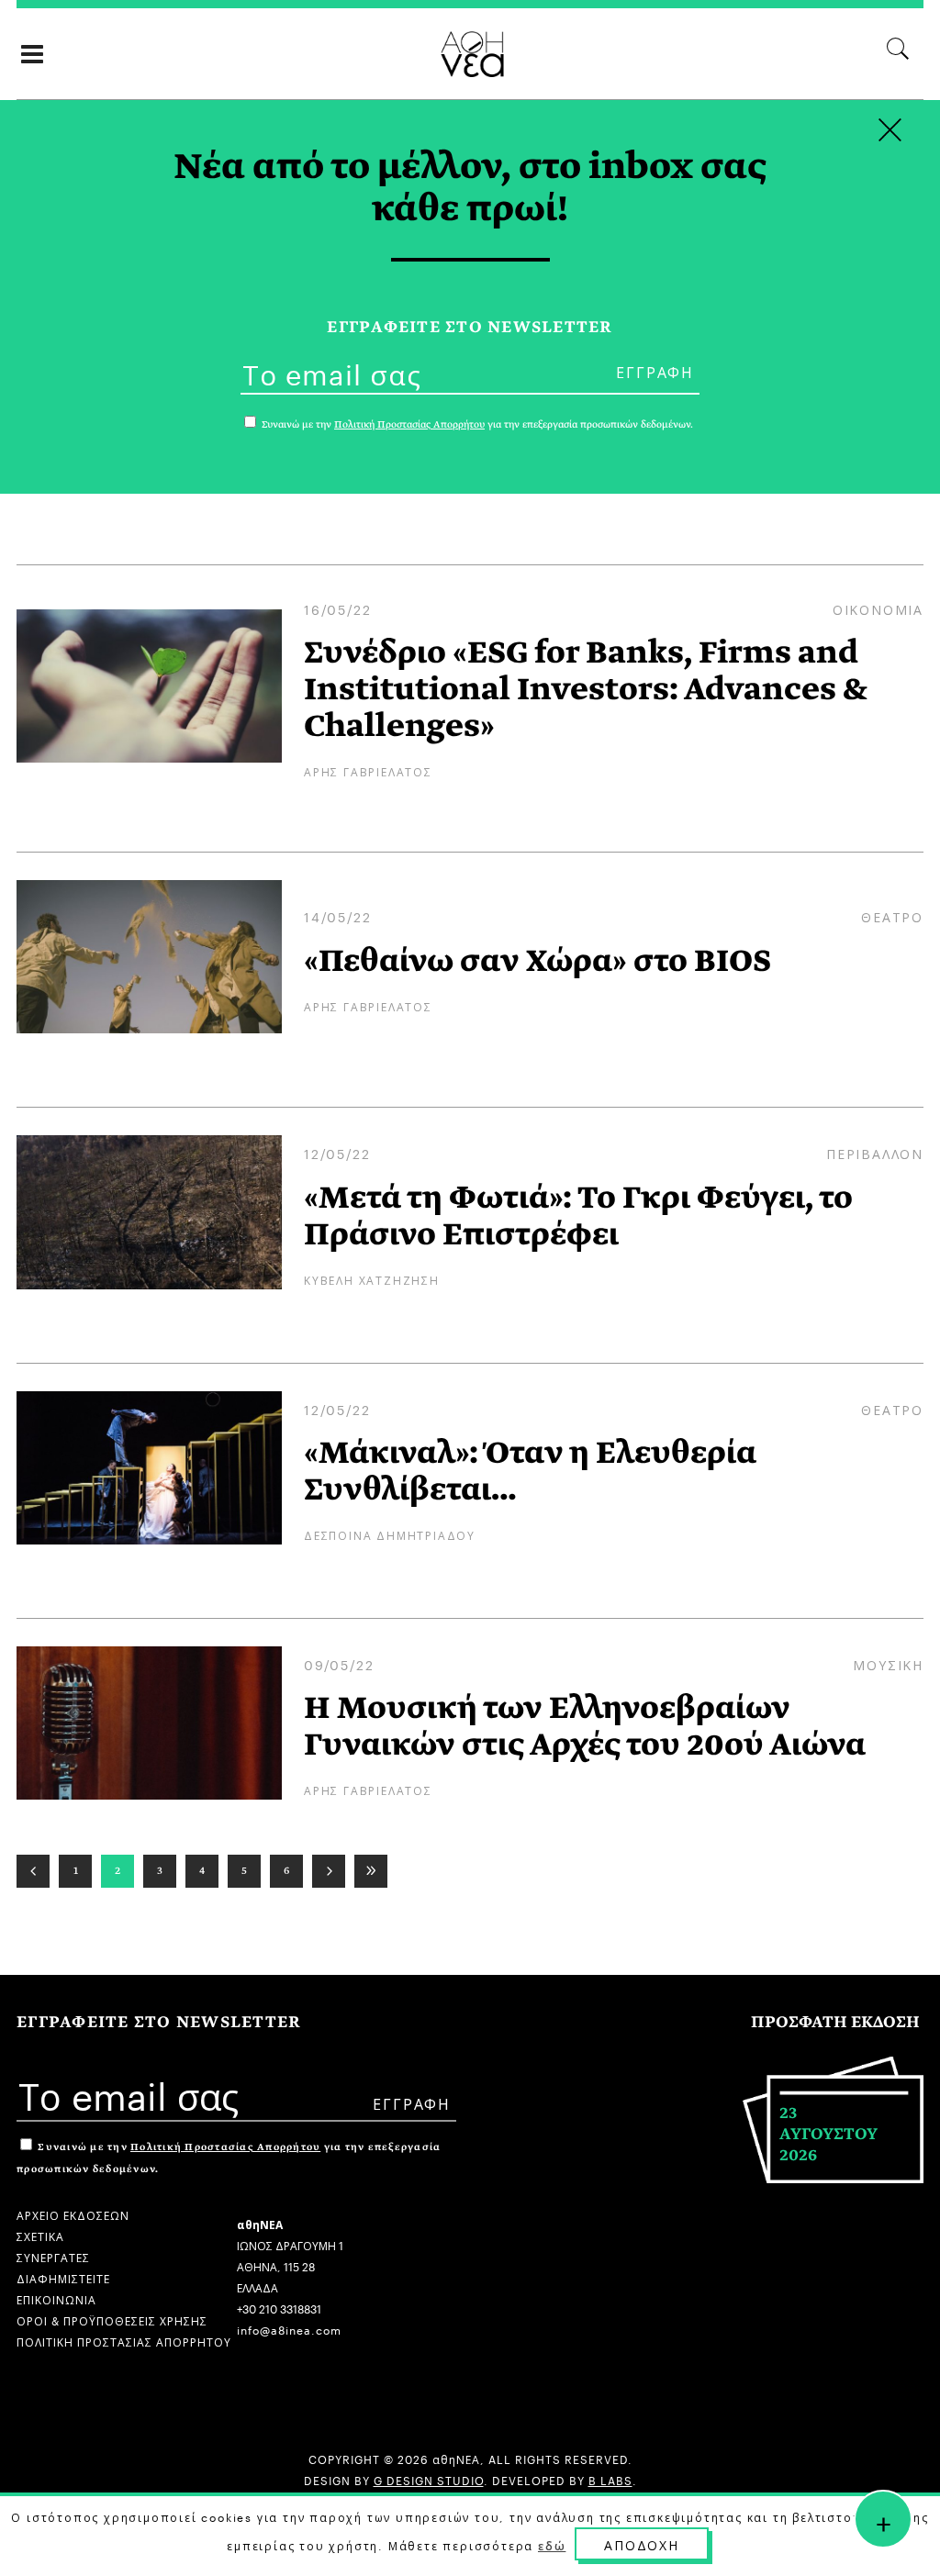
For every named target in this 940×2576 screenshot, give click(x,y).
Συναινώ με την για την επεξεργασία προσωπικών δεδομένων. (476, 424)
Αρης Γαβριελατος (368, 770)
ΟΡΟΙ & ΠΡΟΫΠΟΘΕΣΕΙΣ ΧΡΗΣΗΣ (112, 2320)
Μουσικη (888, 1664)
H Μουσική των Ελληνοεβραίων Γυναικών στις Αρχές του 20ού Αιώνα (585, 1726)
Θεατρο (892, 916)
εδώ (552, 2545)
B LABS (610, 2479)
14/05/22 (337, 916)
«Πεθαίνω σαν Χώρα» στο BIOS (537, 961)
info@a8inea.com (289, 2329)
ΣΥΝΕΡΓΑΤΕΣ (53, 2256)
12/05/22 (337, 1153)
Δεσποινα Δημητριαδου (390, 1534)
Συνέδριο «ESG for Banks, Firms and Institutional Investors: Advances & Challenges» (585, 689)
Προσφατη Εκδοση (835, 2022)
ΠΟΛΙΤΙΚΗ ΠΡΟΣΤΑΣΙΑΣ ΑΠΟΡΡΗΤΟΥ (124, 2341)
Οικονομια (878, 608)
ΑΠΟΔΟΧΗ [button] (642, 2544)
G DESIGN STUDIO (429, 2479)
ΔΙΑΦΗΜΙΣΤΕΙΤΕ (63, 2277)
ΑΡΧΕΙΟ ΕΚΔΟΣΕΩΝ (73, 2214)
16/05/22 (337, 608)
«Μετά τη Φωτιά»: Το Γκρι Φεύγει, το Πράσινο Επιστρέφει (578, 1216)
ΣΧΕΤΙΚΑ (40, 2235)
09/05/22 (339, 1664)
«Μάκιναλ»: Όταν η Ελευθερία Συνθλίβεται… (530, 1471)
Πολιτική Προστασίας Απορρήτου (225, 2147)
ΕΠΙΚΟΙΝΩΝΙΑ (56, 2298)
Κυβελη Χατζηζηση (372, 1279)
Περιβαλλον (875, 1153)
